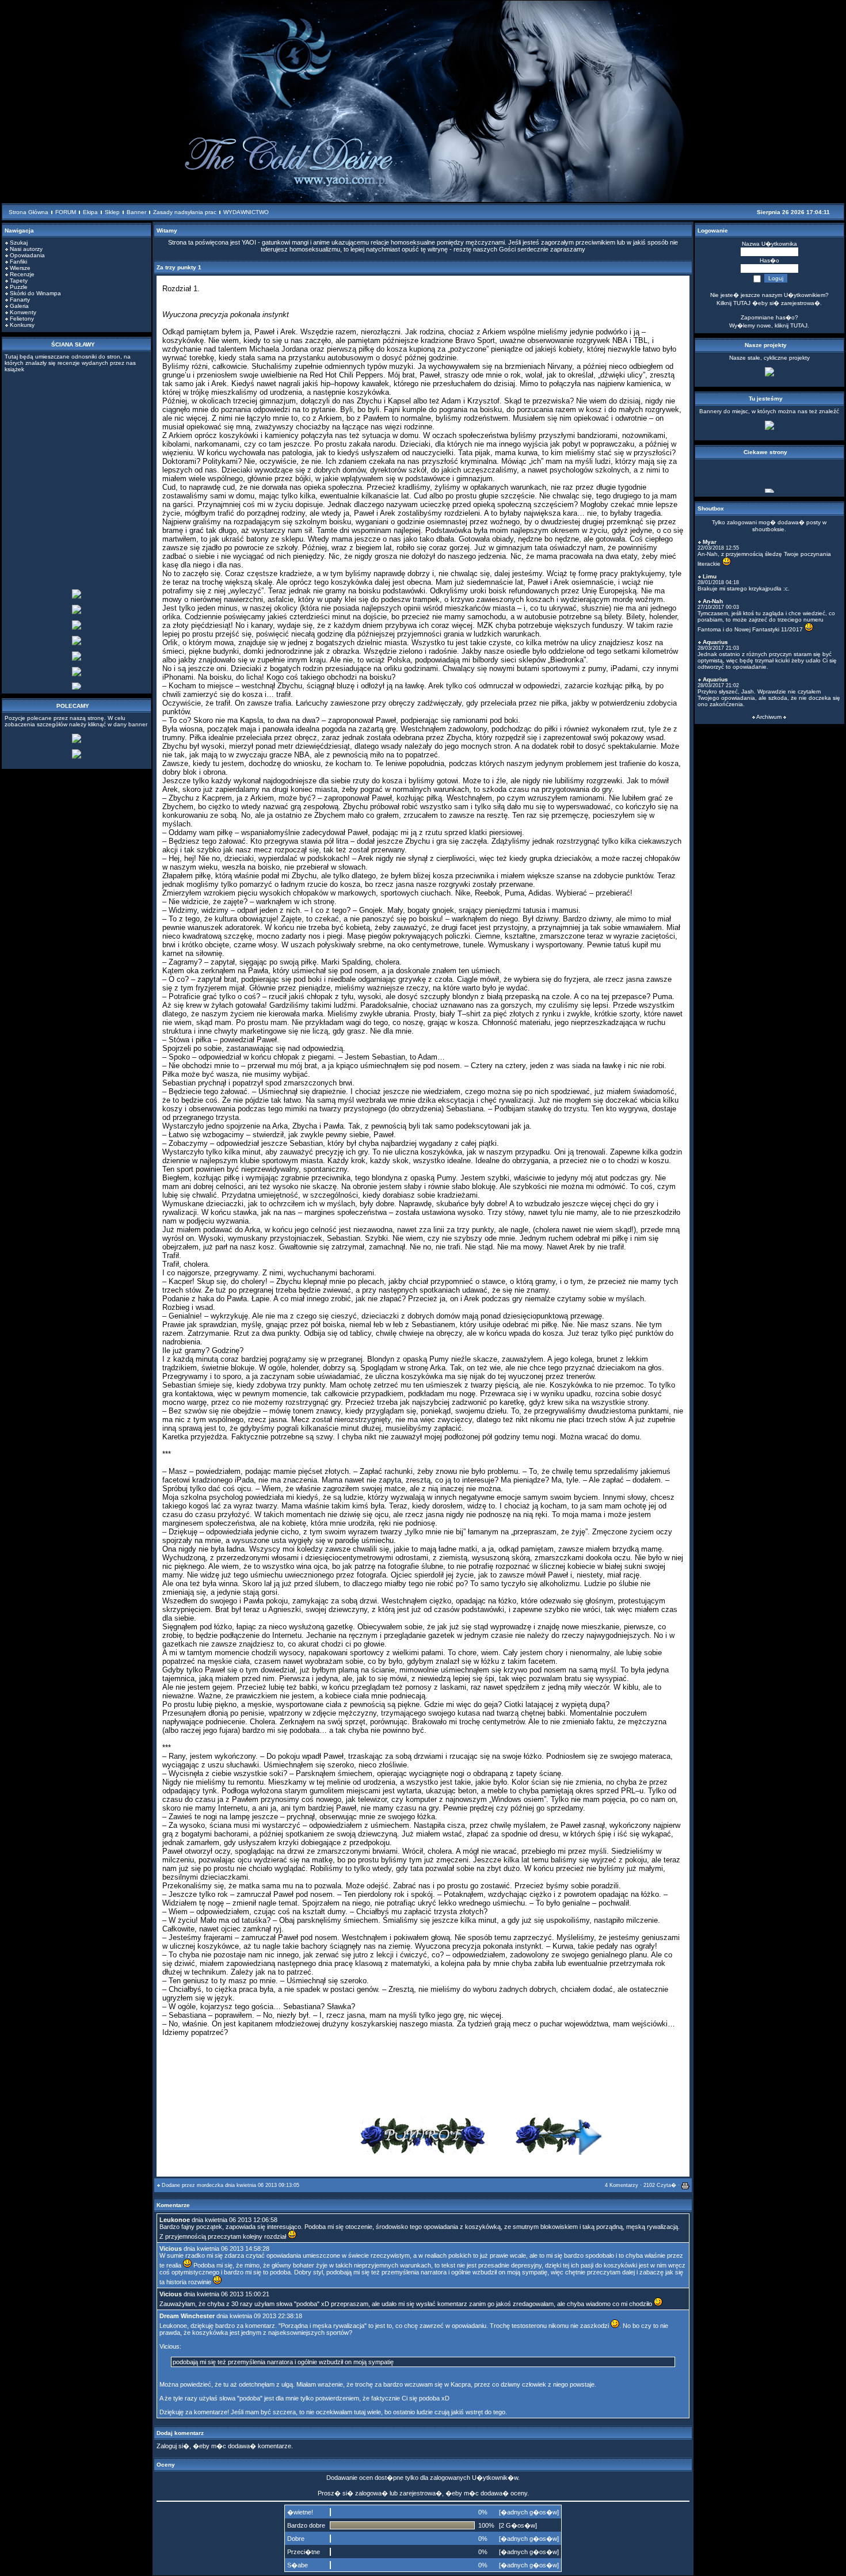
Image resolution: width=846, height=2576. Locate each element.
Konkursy (22, 325)
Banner (136, 212)
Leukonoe (175, 2220)
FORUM (66, 212)
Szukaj (19, 243)
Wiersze (20, 268)
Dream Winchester (187, 2316)
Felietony (22, 319)
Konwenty (23, 312)
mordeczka (210, 2185)
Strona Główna (28, 212)
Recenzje (22, 274)
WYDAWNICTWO (246, 212)
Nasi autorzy (26, 249)
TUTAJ (799, 325)
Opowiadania (27, 255)
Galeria (19, 306)
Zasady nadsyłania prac (185, 212)
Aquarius (715, 642)
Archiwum (769, 717)
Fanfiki (18, 262)
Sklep (112, 212)
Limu (710, 576)
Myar (710, 542)
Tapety (19, 281)
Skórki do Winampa (35, 293)
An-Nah (713, 601)
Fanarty (20, 300)
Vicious (171, 2249)
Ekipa (90, 212)
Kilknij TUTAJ (733, 303)
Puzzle (19, 287)
